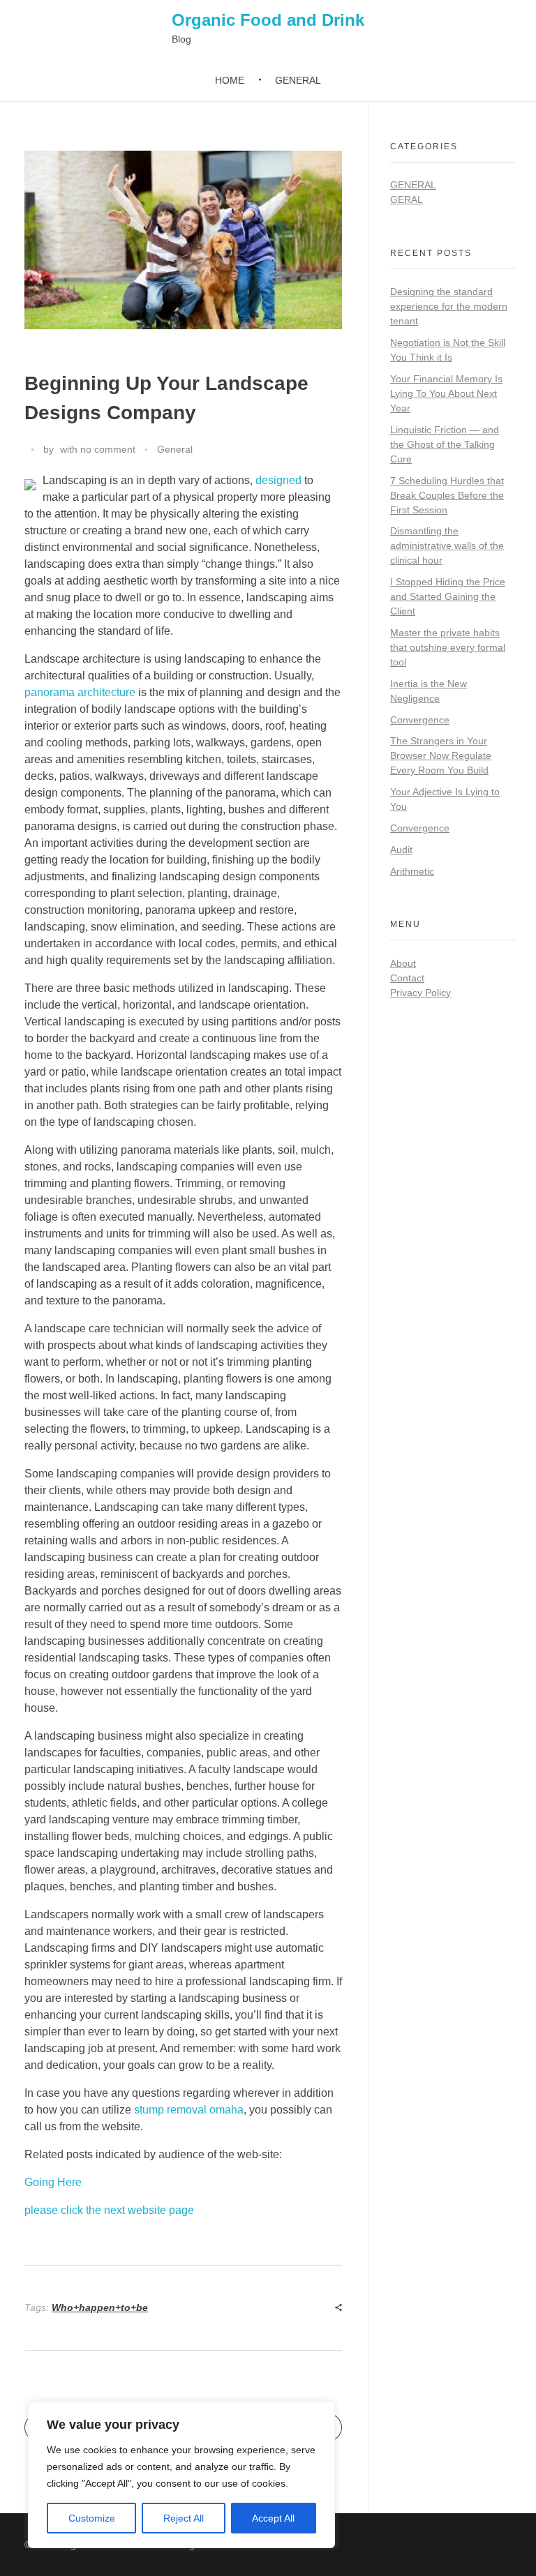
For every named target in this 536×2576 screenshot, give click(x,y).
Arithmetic (412, 871)
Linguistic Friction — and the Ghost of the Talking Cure (445, 444)
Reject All (184, 2518)
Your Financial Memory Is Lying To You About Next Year (446, 393)
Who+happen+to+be (100, 2307)
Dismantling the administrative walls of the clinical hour (447, 545)
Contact (407, 978)
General (175, 449)
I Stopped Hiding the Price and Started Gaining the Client (448, 596)
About (403, 963)
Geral (407, 199)
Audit (401, 850)
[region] (181, 2475)
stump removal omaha (189, 2110)
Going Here (53, 2182)
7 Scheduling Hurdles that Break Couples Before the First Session (447, 495)
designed (278, 480)
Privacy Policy (420, 993)
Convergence (420, 720)
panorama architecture (80, 692)
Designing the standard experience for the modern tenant (449, 306)
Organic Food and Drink (268, 20)
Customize (92, 2518)
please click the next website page (109, 2210)
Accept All (273, 2518)
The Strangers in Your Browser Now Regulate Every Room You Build (441, 755)
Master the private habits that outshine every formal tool (448, 647)
